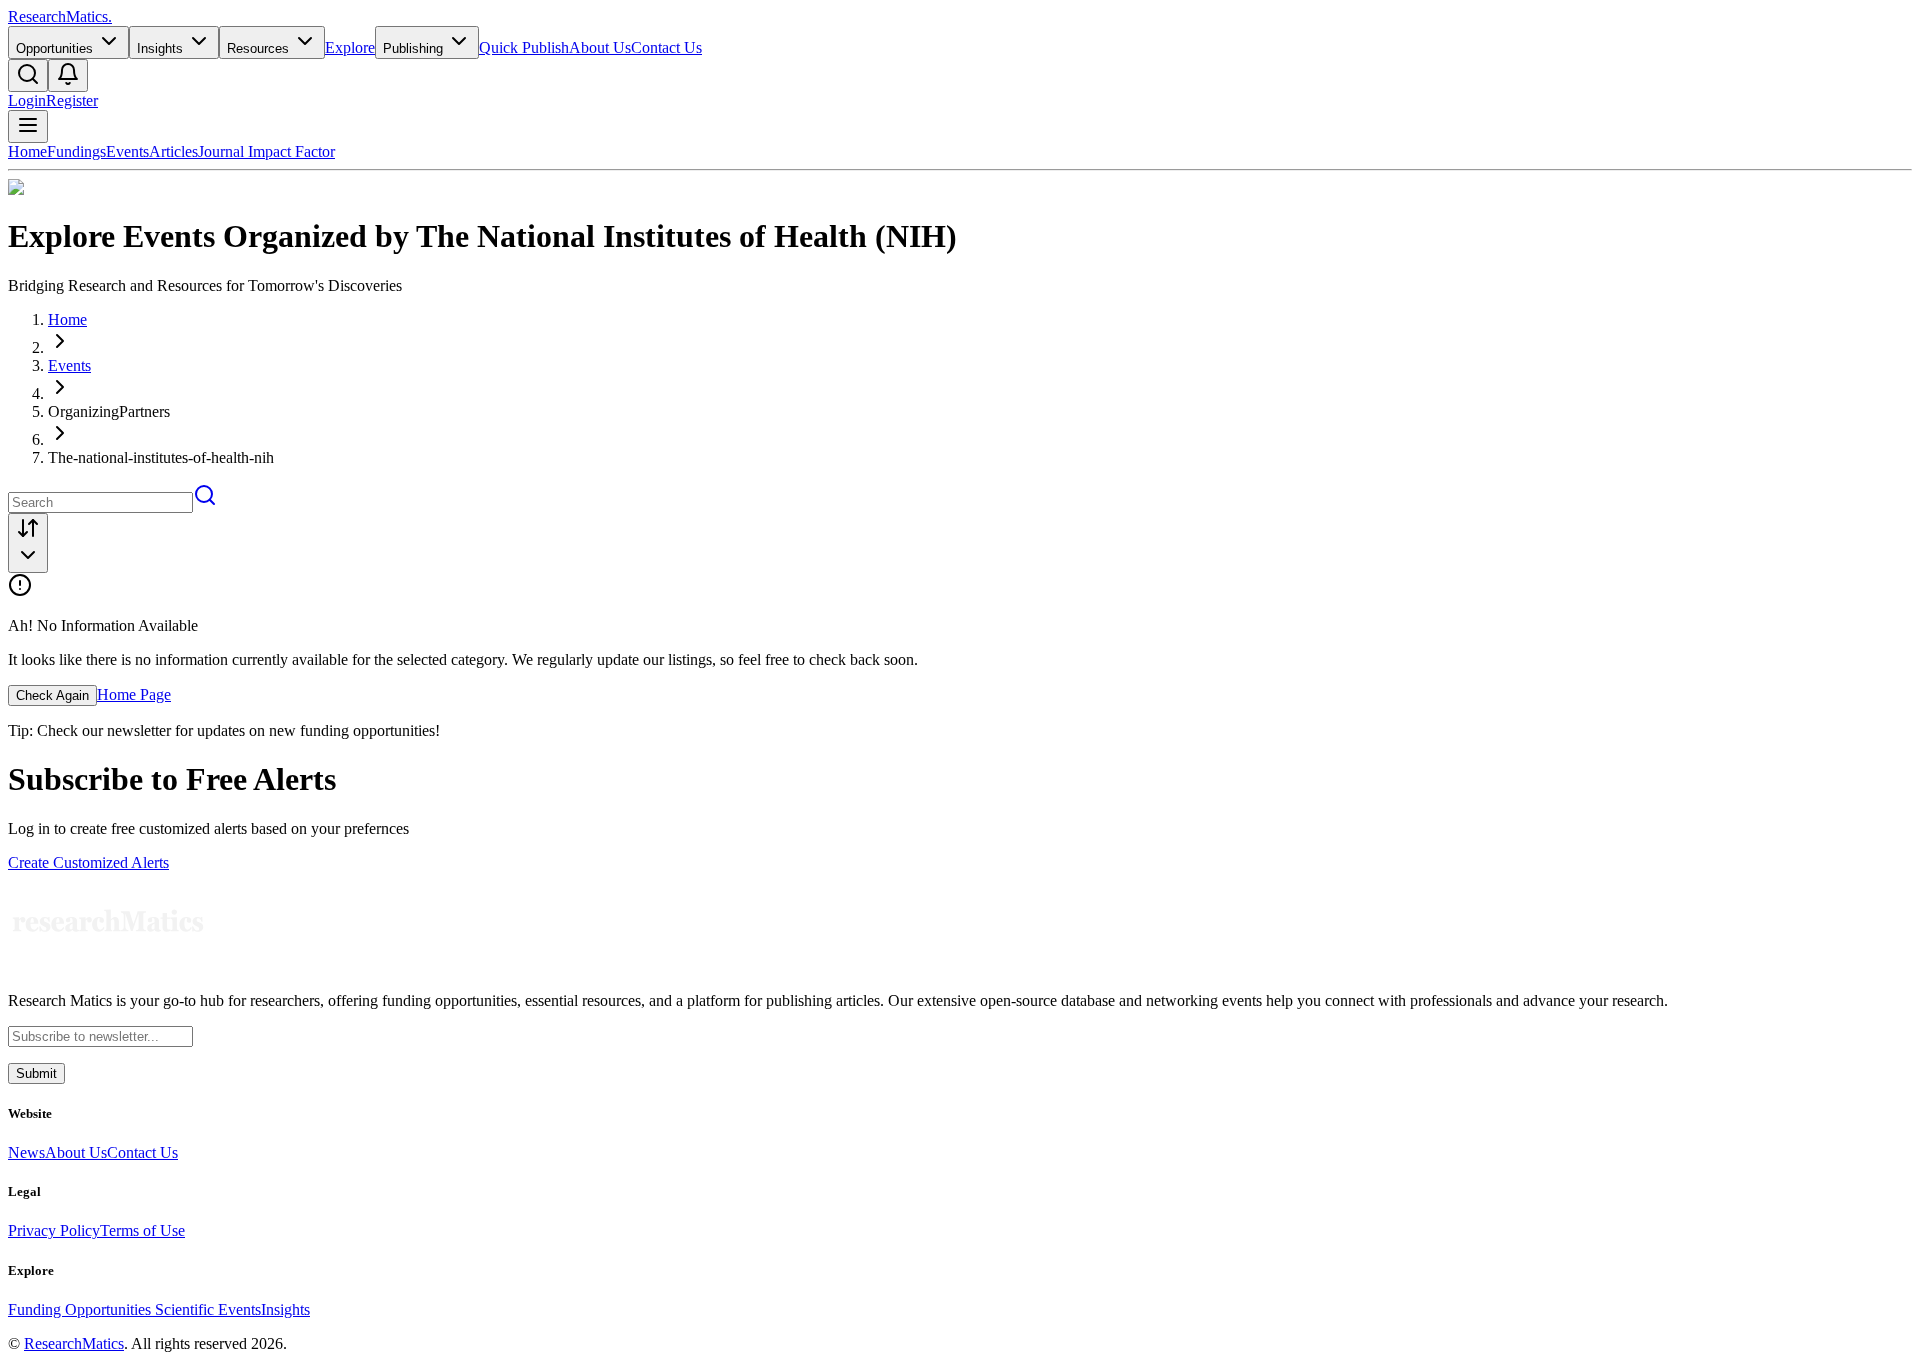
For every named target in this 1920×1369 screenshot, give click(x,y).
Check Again (52, 695)
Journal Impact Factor (266, 151)
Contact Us (666, 47)
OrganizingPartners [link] (109, 411)
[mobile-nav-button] (28, 126)
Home (27, 151)
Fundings (76, 151)
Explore (350, 47)
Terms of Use (142, 1230)
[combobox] (28, 543)
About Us (600, 47)
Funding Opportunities (81, 1309)
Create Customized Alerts (88, 862)
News (26, 1152)
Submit (36, 1073)
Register (72, 100)
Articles (173, 151)
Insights (285, 1309)
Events (127, 151)
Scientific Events (208, 1309)
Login (27, 100)
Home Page (134, 694)
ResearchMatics (74, 1343)
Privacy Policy (54, 1230)
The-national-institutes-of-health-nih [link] (161, 457)
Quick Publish (524, 47)
